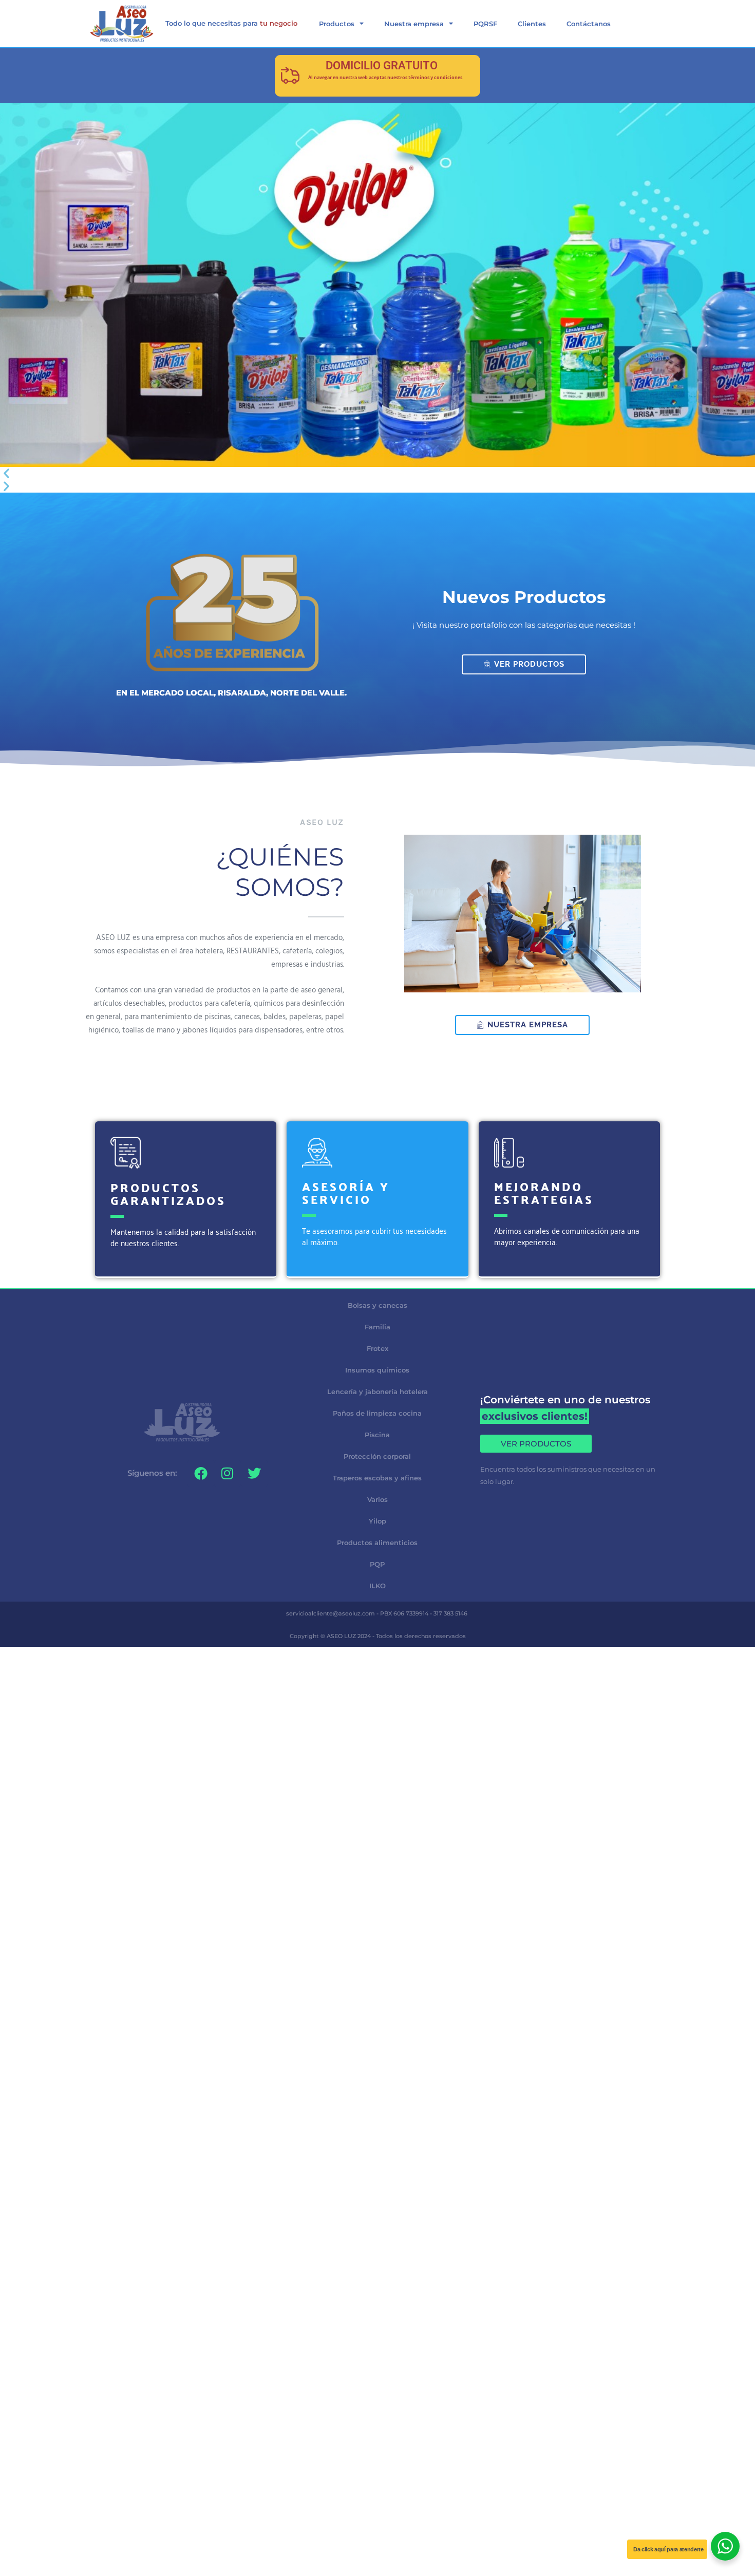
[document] (377, 1720)
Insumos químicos (377, 1370)
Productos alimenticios (377, 1543)
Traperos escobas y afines (377, 1478)
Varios (377, 1499)
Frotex (377, 1348)
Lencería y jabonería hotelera (377, 1392)
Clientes (532, 24)
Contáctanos (589, 24)
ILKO (377, 1586)
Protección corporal (377, 1456)
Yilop (377, 1521)
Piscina (377, 1435)
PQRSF (485, 24)
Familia (377, 1327)
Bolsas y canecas (377, 1305)
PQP (377, 1564)
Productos (337, 24)
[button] (377, 473)
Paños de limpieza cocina (377, 1413)
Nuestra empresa (414, 24)
